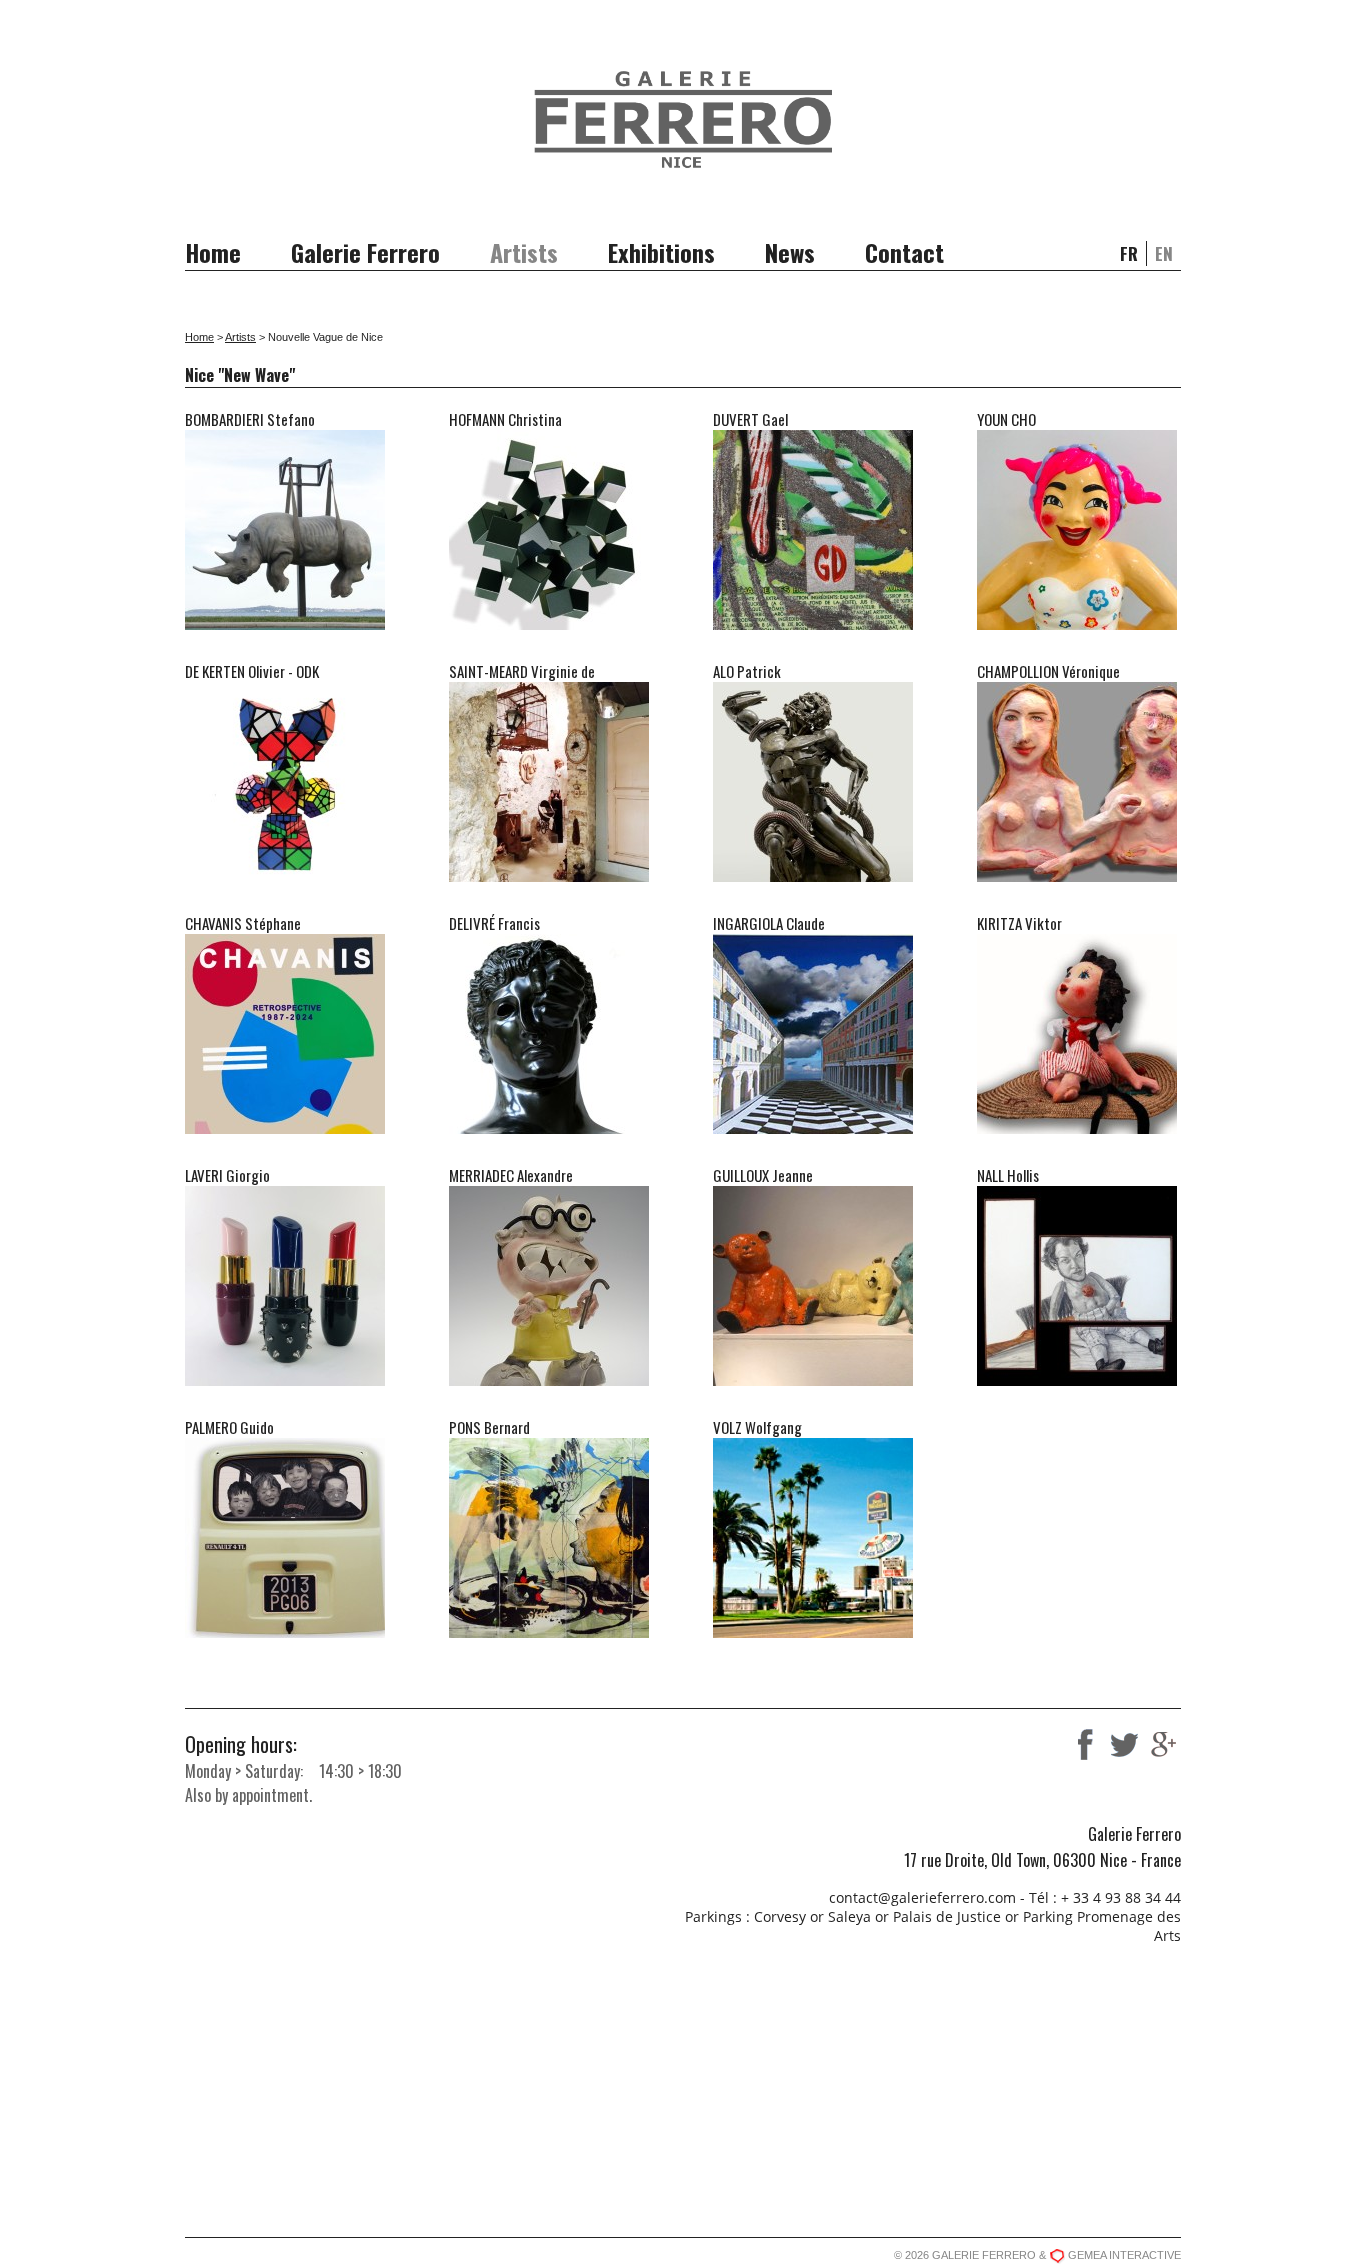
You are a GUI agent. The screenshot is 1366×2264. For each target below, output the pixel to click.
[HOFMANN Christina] (549, 622)
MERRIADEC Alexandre (511, 1175)
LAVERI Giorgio (227, 1175)
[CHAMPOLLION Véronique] (1077, 874)
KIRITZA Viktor (1019, 923)
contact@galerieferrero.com (922, 1897)
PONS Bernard (489, 1427)
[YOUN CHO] (1077, 622)
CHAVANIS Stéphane (243, 923)
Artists (524, 252)
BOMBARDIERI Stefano (250, 419)
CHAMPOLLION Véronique (1048, 671)
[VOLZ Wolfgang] (813, 1630)
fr (1129, 253)
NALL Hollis (1008, 1175)
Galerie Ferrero (365, 252)
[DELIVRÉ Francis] (549, 1126)
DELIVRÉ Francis (494, 923)
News (790, 252)
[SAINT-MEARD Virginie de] (549, 874)
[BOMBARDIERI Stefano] (285, 622)
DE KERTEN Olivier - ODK (252, 671)
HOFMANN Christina (505, 419)
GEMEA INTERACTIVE (1124, 2255)
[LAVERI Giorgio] (285, 1378)
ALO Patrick (747, 671)
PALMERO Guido (229, 1427)
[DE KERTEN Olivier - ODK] (285, 874)
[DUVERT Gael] (813, 622)
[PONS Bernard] (549, 1630)
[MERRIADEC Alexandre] (549, 1378)
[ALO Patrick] (813, 874)
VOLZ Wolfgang (757, 1427)
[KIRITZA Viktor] (1077, 1126)
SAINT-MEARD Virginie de (522, 671)
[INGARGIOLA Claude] (813, 1126)
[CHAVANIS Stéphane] (285, 1126)
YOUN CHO (1006, 419)
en (1164, 253)
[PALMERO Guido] (285, 1630)
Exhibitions (661, 252)
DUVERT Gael (750, 419)
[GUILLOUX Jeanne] (813, 1378)
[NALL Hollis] (1077, 1378)
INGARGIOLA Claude (769, 923)
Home (213, 252)
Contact (904, 252)
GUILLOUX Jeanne (763, 1175)
